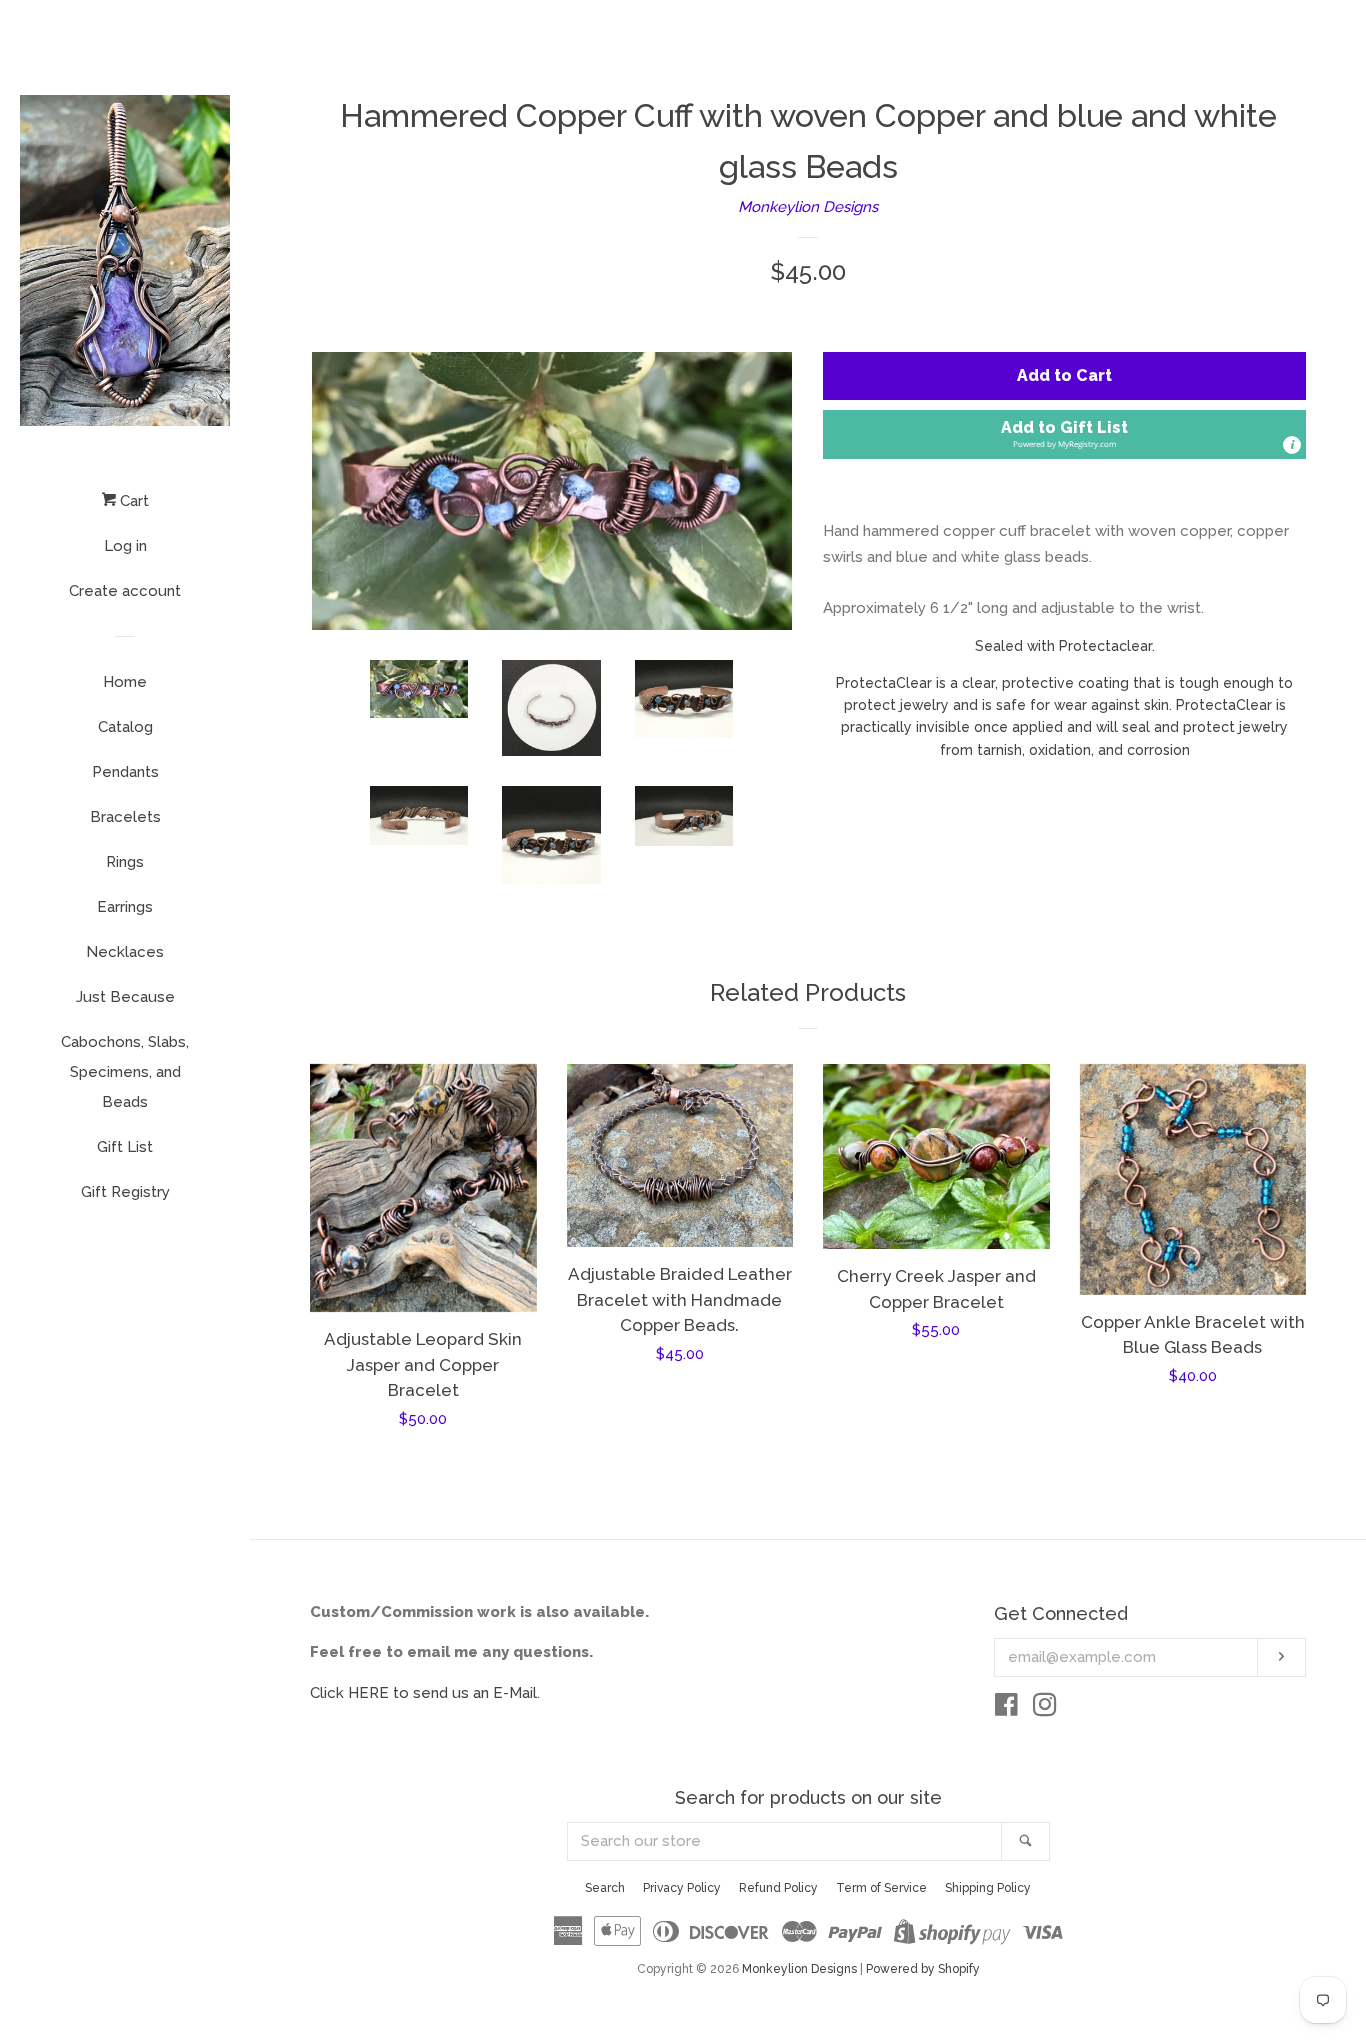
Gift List (125, 1147)
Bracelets (125, 817)
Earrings (125, 907)
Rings (125, 862)
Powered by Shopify (923, 1969)
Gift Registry (125, 1192)
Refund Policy (778, 1888)
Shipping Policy (988, 1888)
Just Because (125, 997)
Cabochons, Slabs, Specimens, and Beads (125, 1072)
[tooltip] (1292, 445)
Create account (125, 591)
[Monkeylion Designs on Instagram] (1045, 1709)
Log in (125, 546)
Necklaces (125, 952)
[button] (1064, 434)
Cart (132, 501)
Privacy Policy (682, 1888)
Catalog (125, 727)
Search (605, 1888)
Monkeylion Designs (808, 207)
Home (125, 682)
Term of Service (881, 1888)
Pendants (125, 772)
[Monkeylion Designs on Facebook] (1006, 1709)
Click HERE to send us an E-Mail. (425, 1693)
